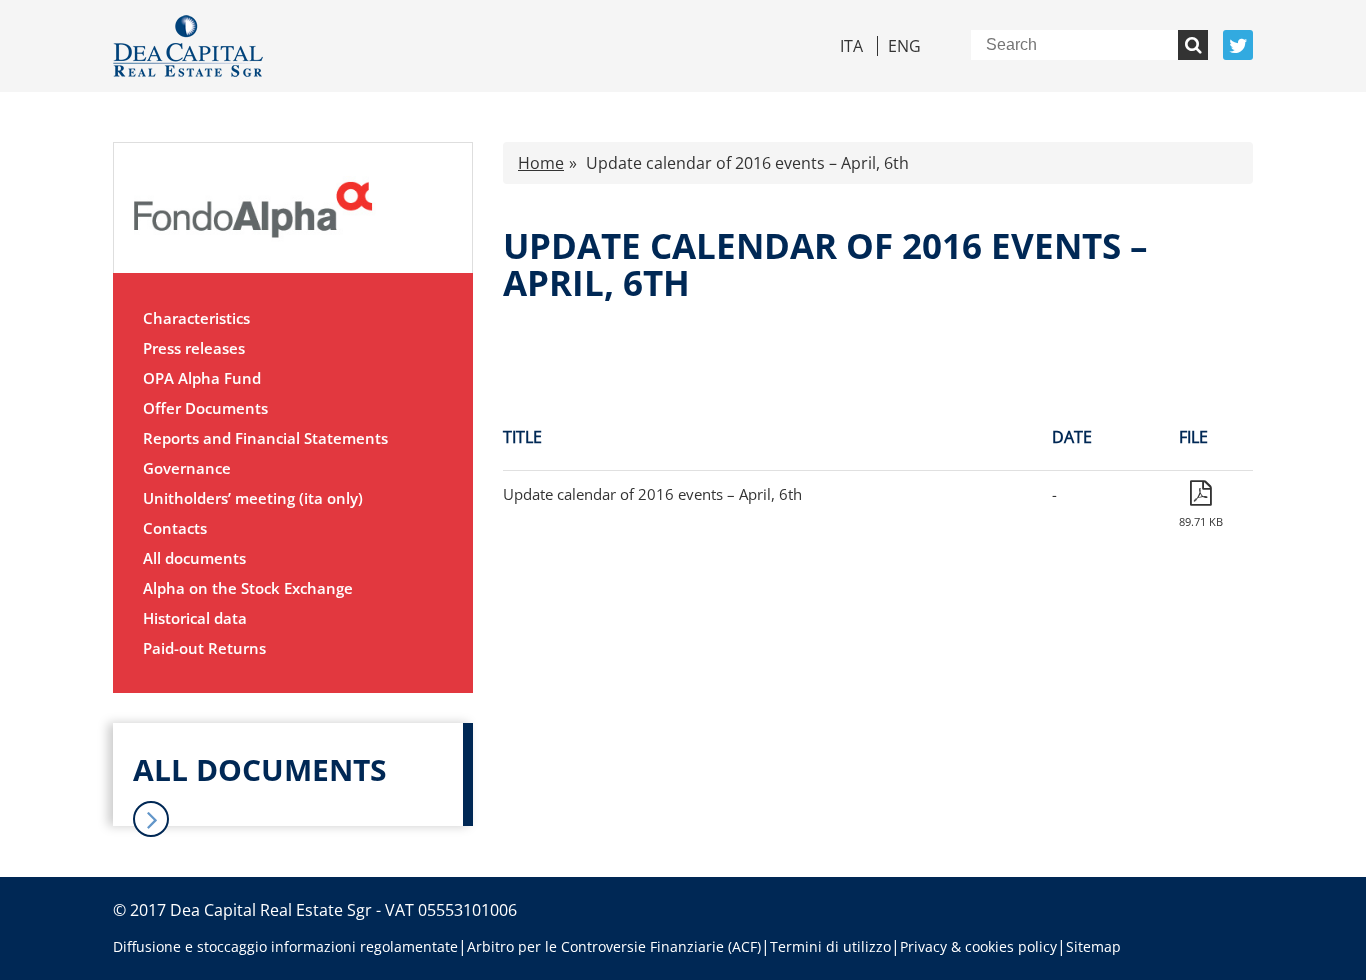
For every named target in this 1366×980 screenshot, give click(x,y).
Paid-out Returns (204, 648)
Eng (904, 46)
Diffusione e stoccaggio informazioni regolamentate (285, 946)
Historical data (195, 618)
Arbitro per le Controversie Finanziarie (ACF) (614, 946)
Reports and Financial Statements (265, 438)
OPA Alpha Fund (202, 378)
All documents (194, 558)
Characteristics (196, 318)
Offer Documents (205, 408)
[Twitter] (1238, 45)
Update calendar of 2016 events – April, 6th (652, 494)
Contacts (175, 528)
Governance (187, 468)
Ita (851, 46)
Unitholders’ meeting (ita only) (253, 498)
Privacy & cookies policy (978, 946)
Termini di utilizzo (830, 946)
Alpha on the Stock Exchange (248, 588)
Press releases (194, 348)
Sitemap (1093, 946)
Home (541, 163)
